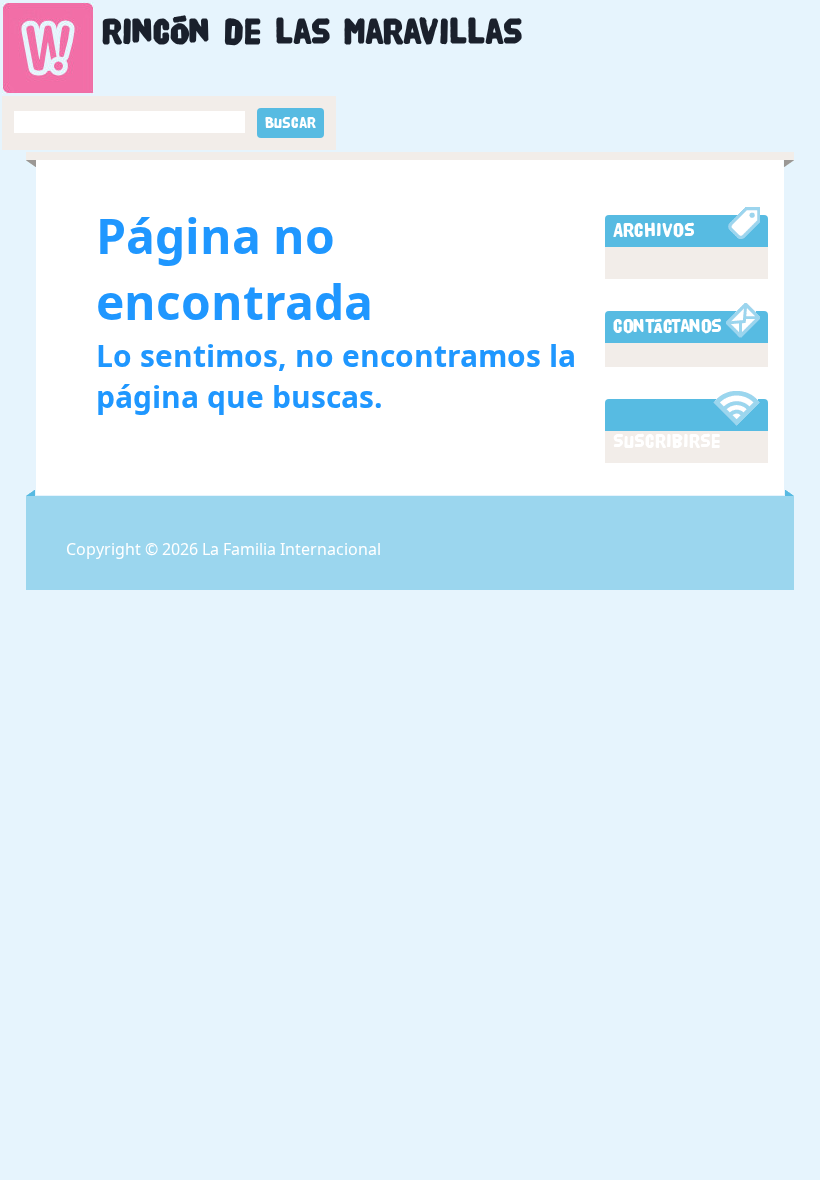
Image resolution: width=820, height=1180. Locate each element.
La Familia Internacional (291, 549)
